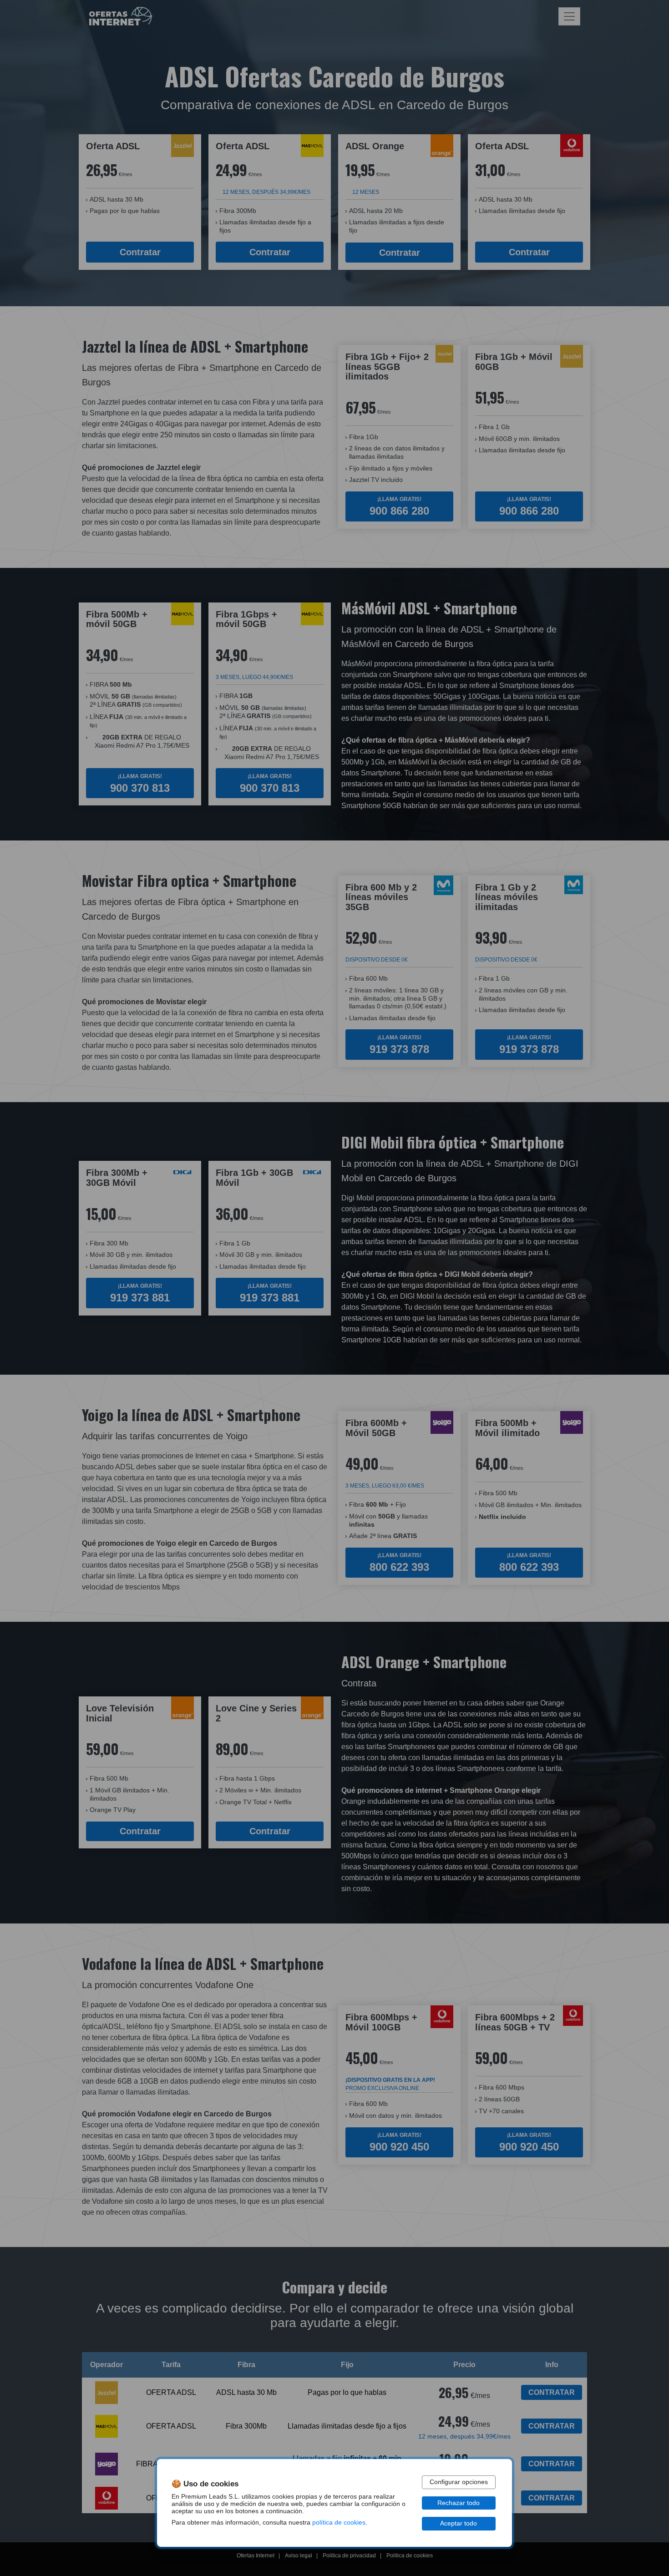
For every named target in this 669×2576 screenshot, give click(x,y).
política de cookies (339, 2523)
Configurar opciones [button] (459, 2482)
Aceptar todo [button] (459, 2523)
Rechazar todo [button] (459, 2503)
